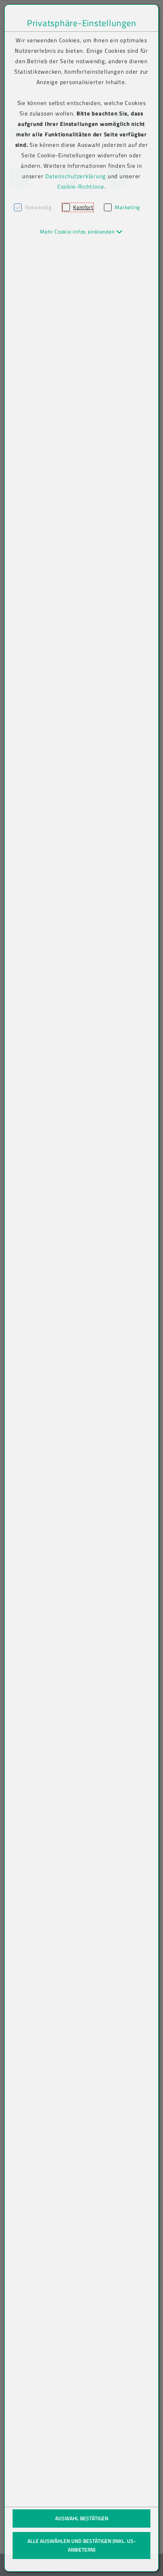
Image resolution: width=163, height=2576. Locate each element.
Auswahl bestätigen (82, 2518)
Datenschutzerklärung (76, 176)
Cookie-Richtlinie (81, 186)
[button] (81, 232)
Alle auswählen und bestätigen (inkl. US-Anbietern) (81, 2545)
